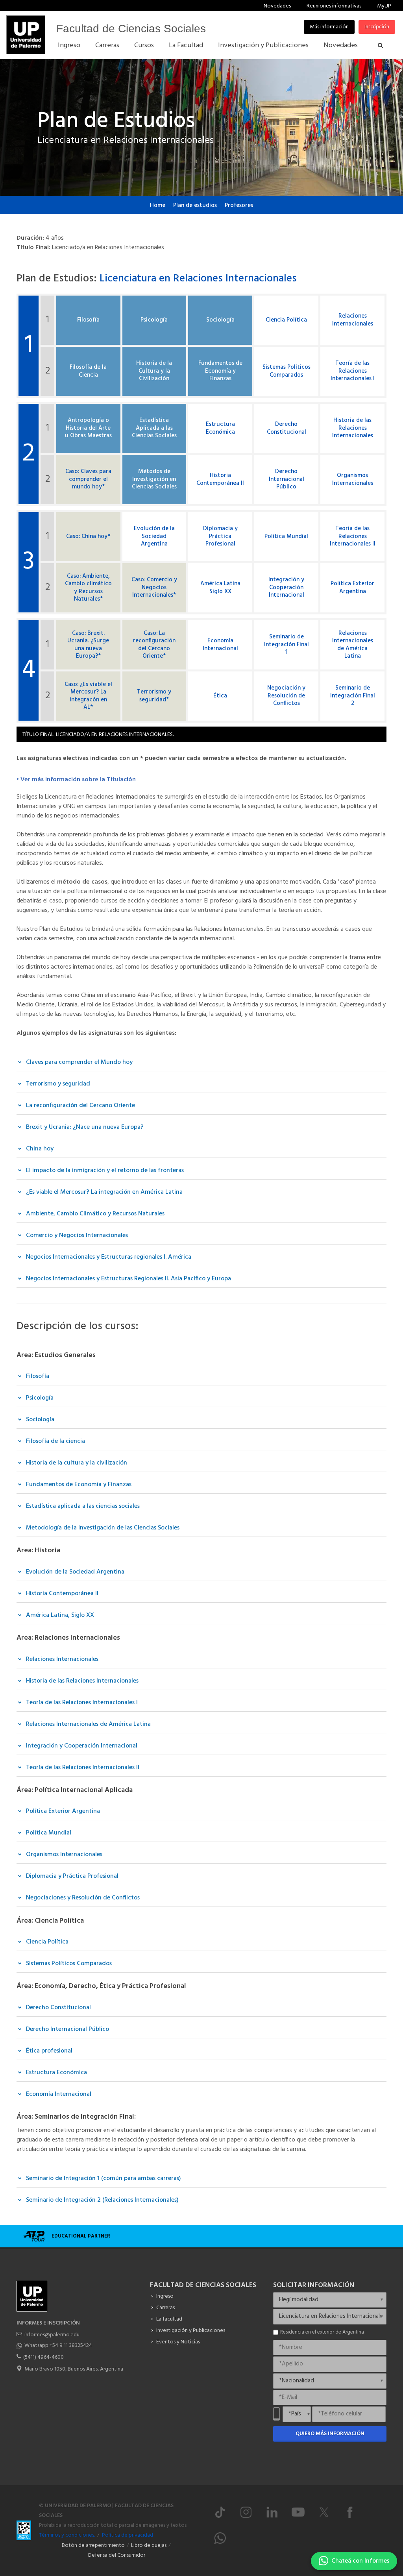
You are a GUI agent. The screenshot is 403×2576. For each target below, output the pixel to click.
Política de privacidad (128, 2535)
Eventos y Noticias (178, 2342)
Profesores (239, 205)
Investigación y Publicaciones (191, 2331)
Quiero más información (330, 2434)
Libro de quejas (149, 2545)
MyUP (384, 6)
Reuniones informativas (334, 6)
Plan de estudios (195, 205)
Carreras (165, 2308)
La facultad (169, 2319)
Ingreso (165, 2296)
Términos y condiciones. (67, 2535)
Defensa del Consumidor (117, 2555)
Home (158, 205)
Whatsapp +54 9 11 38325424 (58, 2346)
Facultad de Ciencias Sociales (131, 29)
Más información (329, 27)
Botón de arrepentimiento (93, 2545)
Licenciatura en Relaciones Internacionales (198, 279)
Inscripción (377, 27)
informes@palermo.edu (52, 2335)
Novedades (277, 6)
